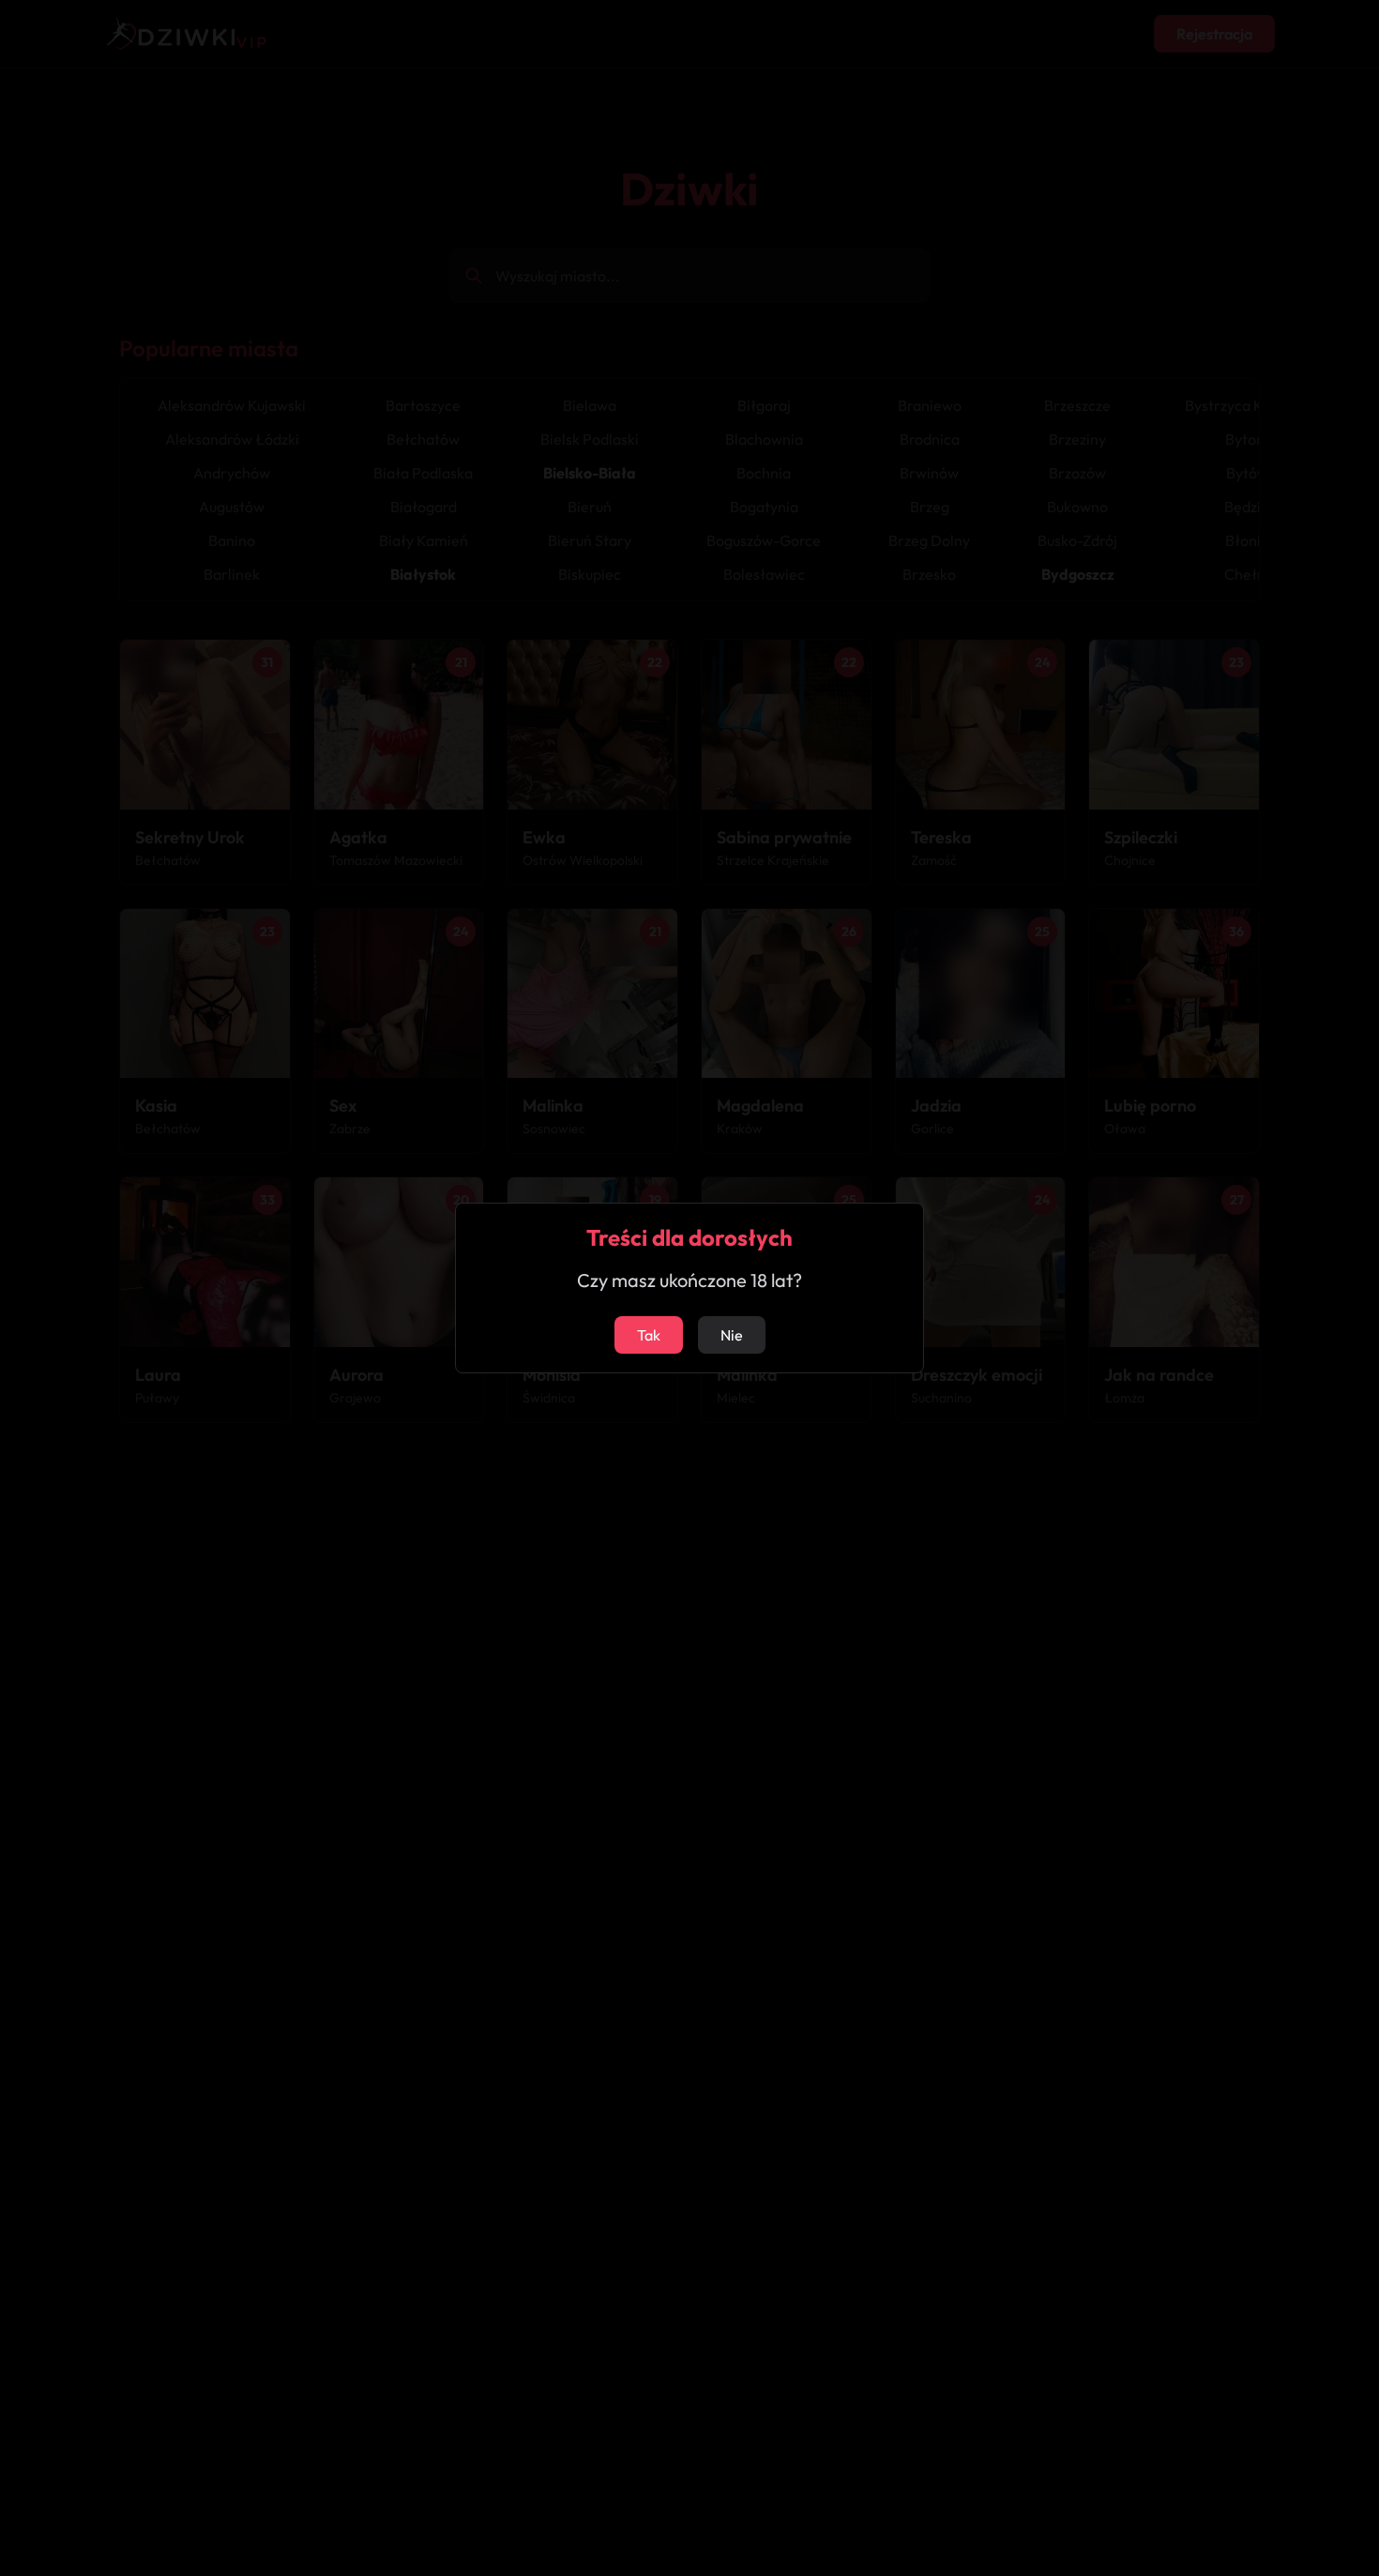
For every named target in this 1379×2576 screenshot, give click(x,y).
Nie (732, 1335)
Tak (649, 1335)
